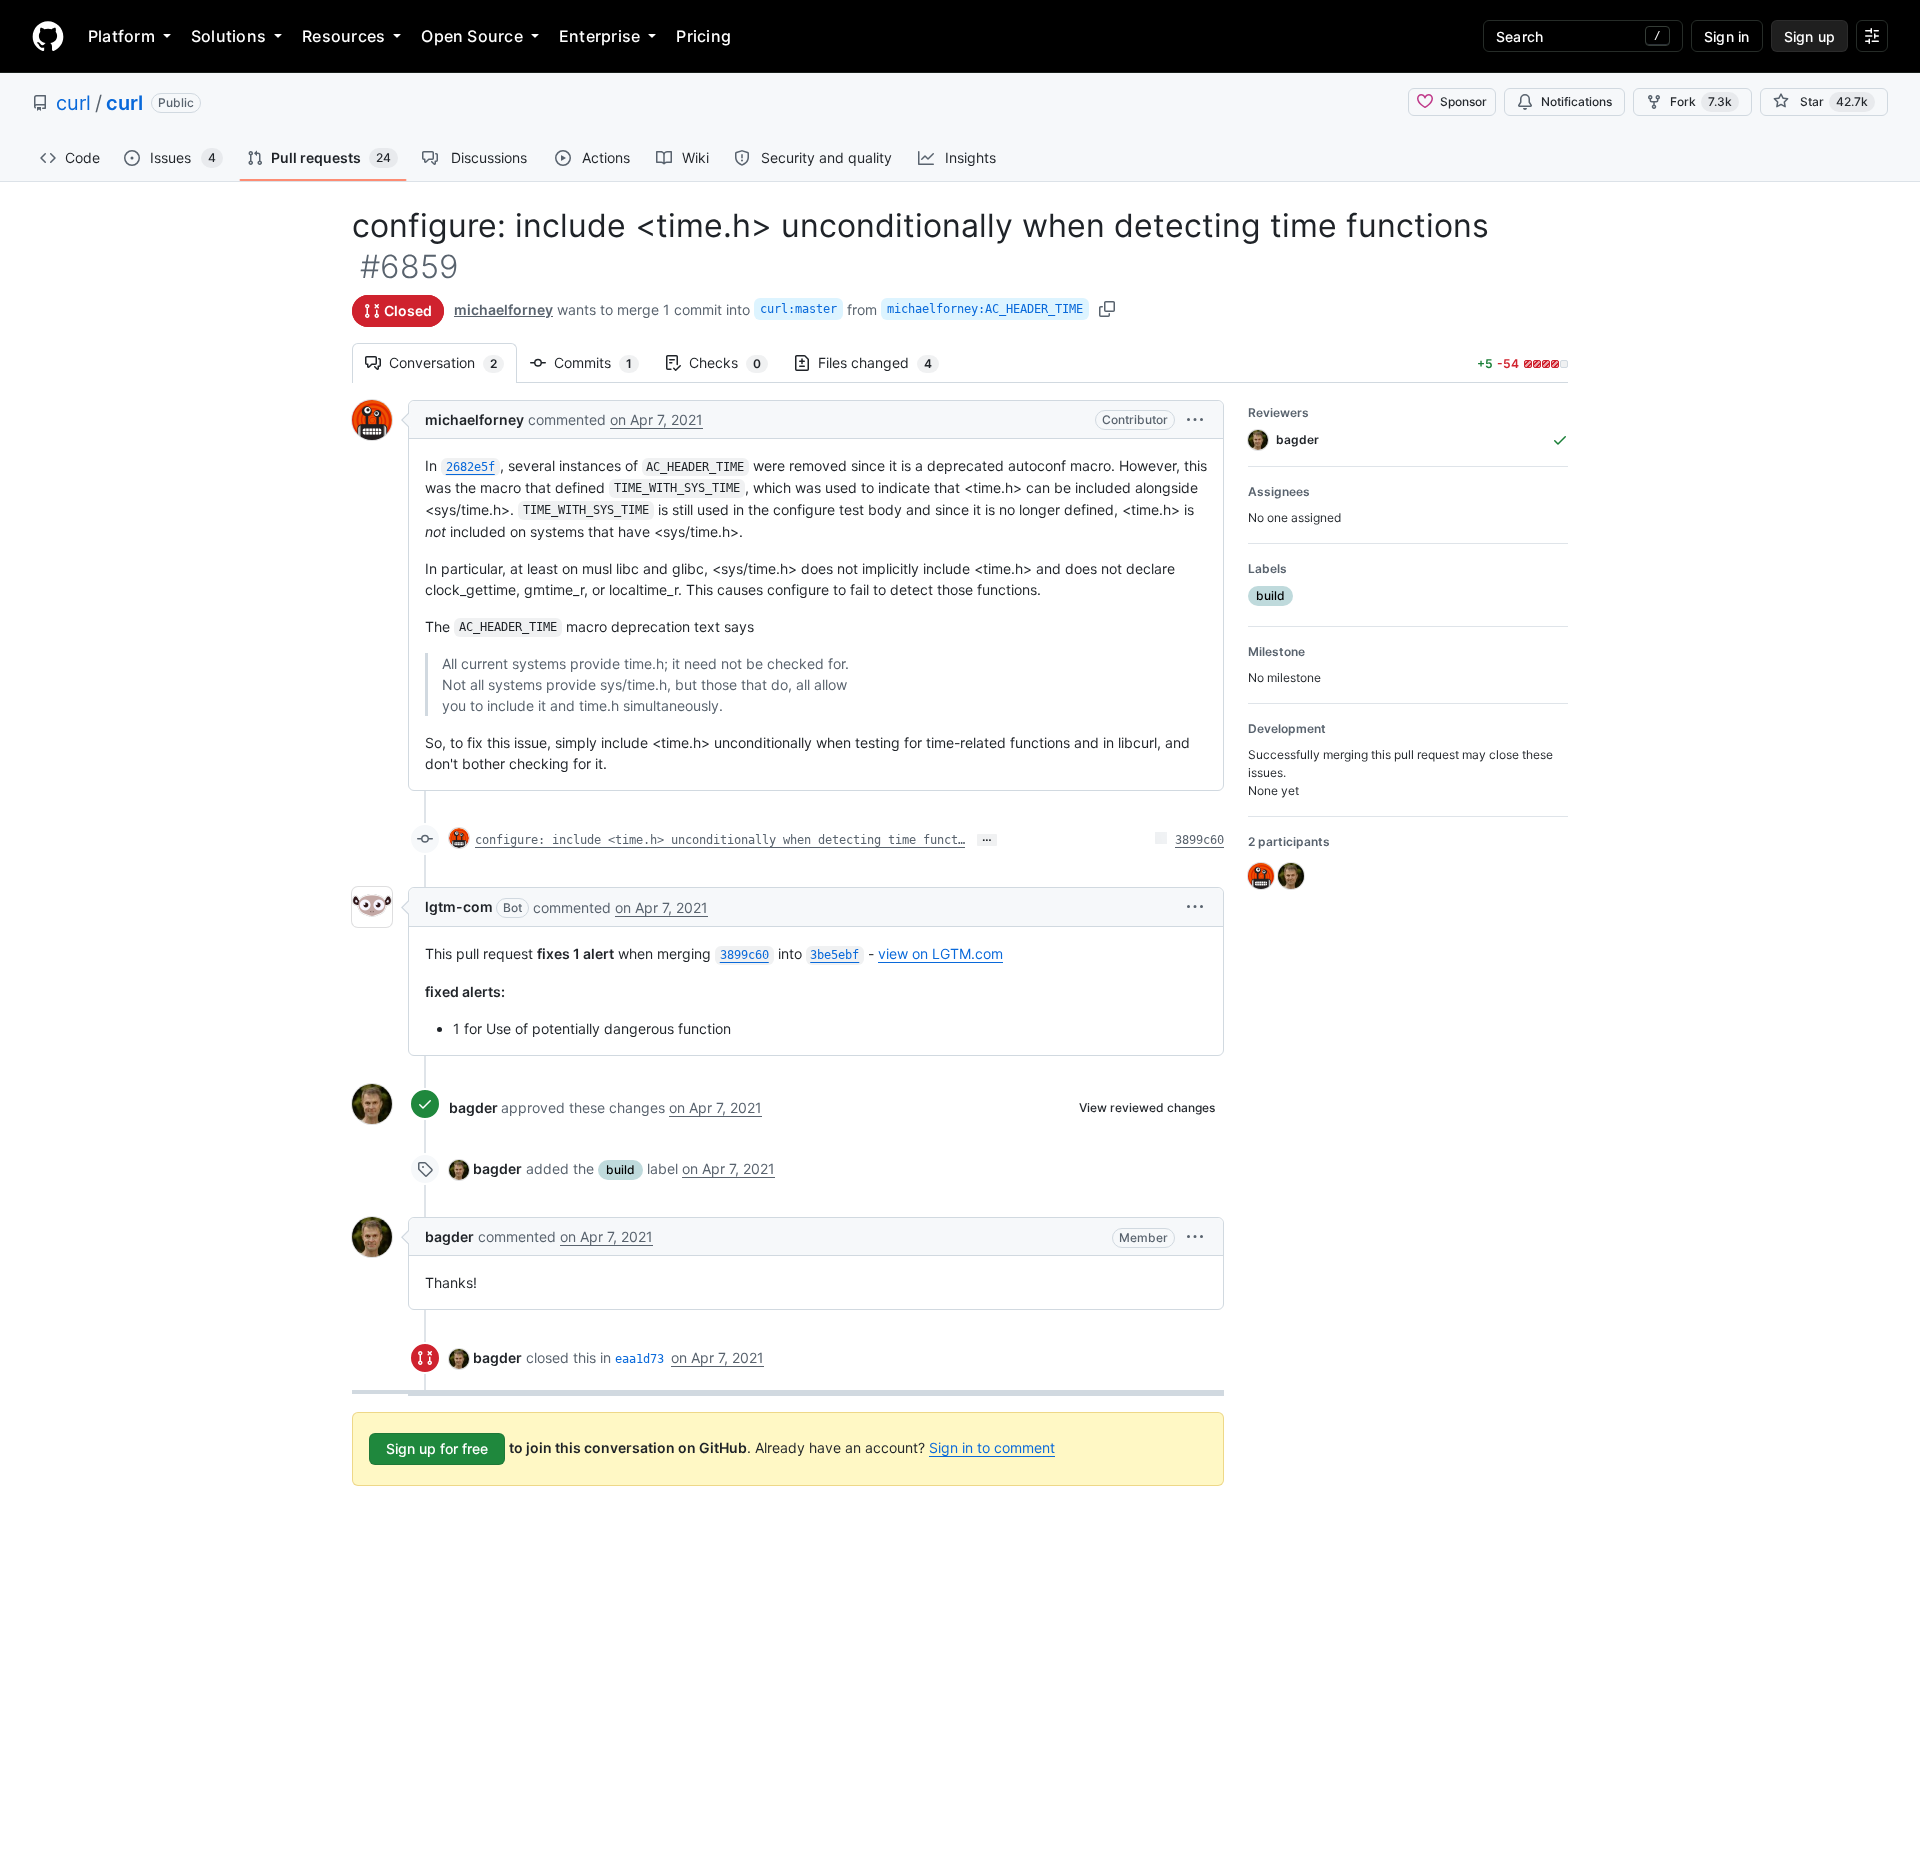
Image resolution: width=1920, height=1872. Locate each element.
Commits (603, 362)
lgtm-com (459, 906)
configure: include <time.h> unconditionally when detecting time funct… (720, 840)
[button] (1195, 419)
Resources (343, 36)
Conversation (453, 362)
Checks (735, 362)
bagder (473, 1107)
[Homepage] (48, 36)
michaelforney (503, 309)
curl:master (798, 309)
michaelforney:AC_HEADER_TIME (985, 309)
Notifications (1576, 101)
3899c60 (1199, 840)
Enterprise (599, 36)
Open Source (472, 36)
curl (73, 103)
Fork (1701, 101)
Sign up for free (437, 1448)
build (620, 1169)
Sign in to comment (992, 1447)
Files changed (885, 362)
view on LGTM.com (940, 953)
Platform (121, 36)
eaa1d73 (639, 1359)
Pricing (703, 36)
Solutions (228, 36)
